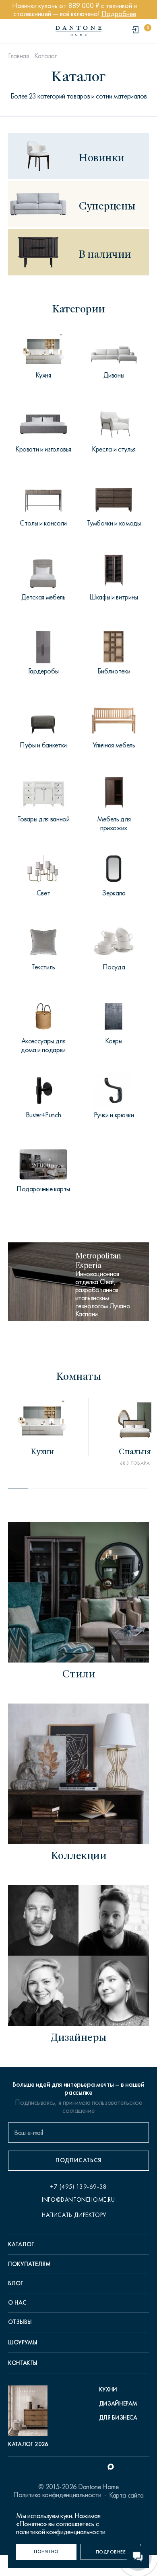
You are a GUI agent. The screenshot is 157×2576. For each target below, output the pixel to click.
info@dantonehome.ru (78, 2200)
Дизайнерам (118, 2404)
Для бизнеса (118, 2418)
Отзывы (20, 2322)
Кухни (108, 2389)
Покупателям (29, 2264)
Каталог (45, 56)
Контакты (23, 2363)
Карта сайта (126, 2495)
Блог (16, 2283)
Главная (18, 56)
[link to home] (78, 31)
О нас (17, 2303)
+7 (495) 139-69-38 (78, 2187)
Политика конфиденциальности (57, 2495)
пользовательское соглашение (102, 2106)
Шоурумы (23, 2342)
